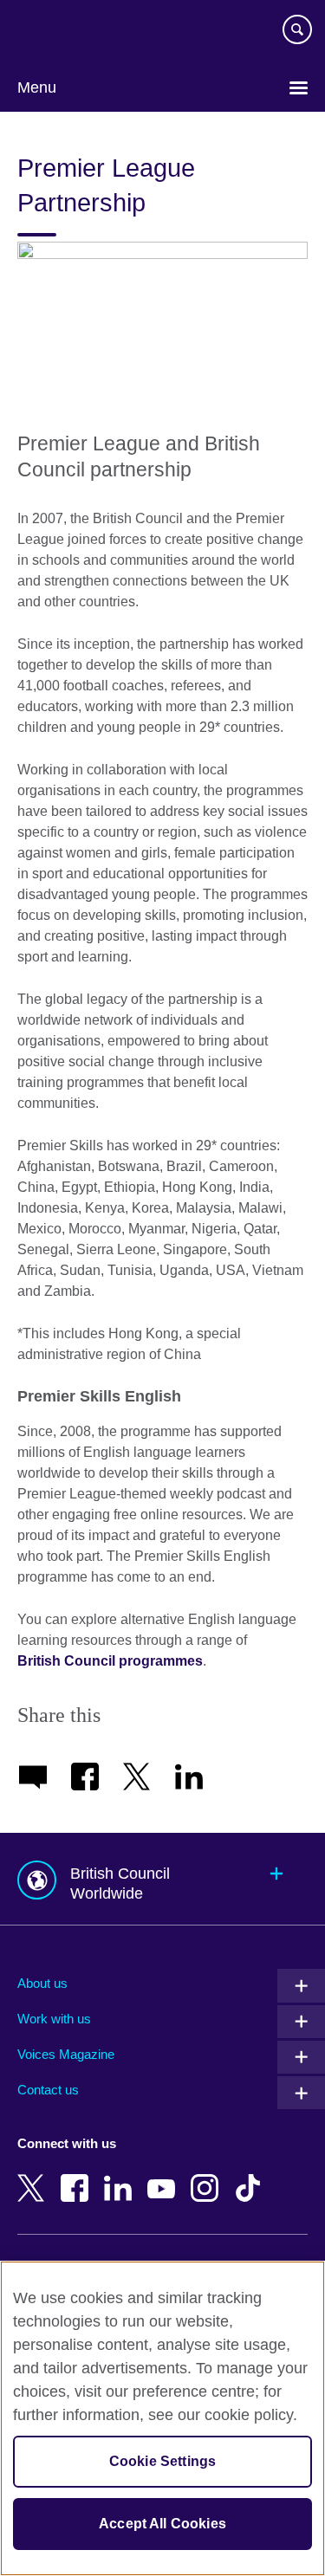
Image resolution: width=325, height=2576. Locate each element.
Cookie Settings (162, 2461)
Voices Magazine (66, 2054)
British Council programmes (110, 1661)
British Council (62, 32)
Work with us (54, 2019)
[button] (162, 1879)
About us (42, 1983)
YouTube (165, 2176)
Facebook (78, 2176)
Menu (37, 87)
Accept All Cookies (162, 2524)
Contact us (48, 2090)
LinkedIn (121, 2176)
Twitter (35, 2176)
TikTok (251, 2176)
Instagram (208, 2176)
